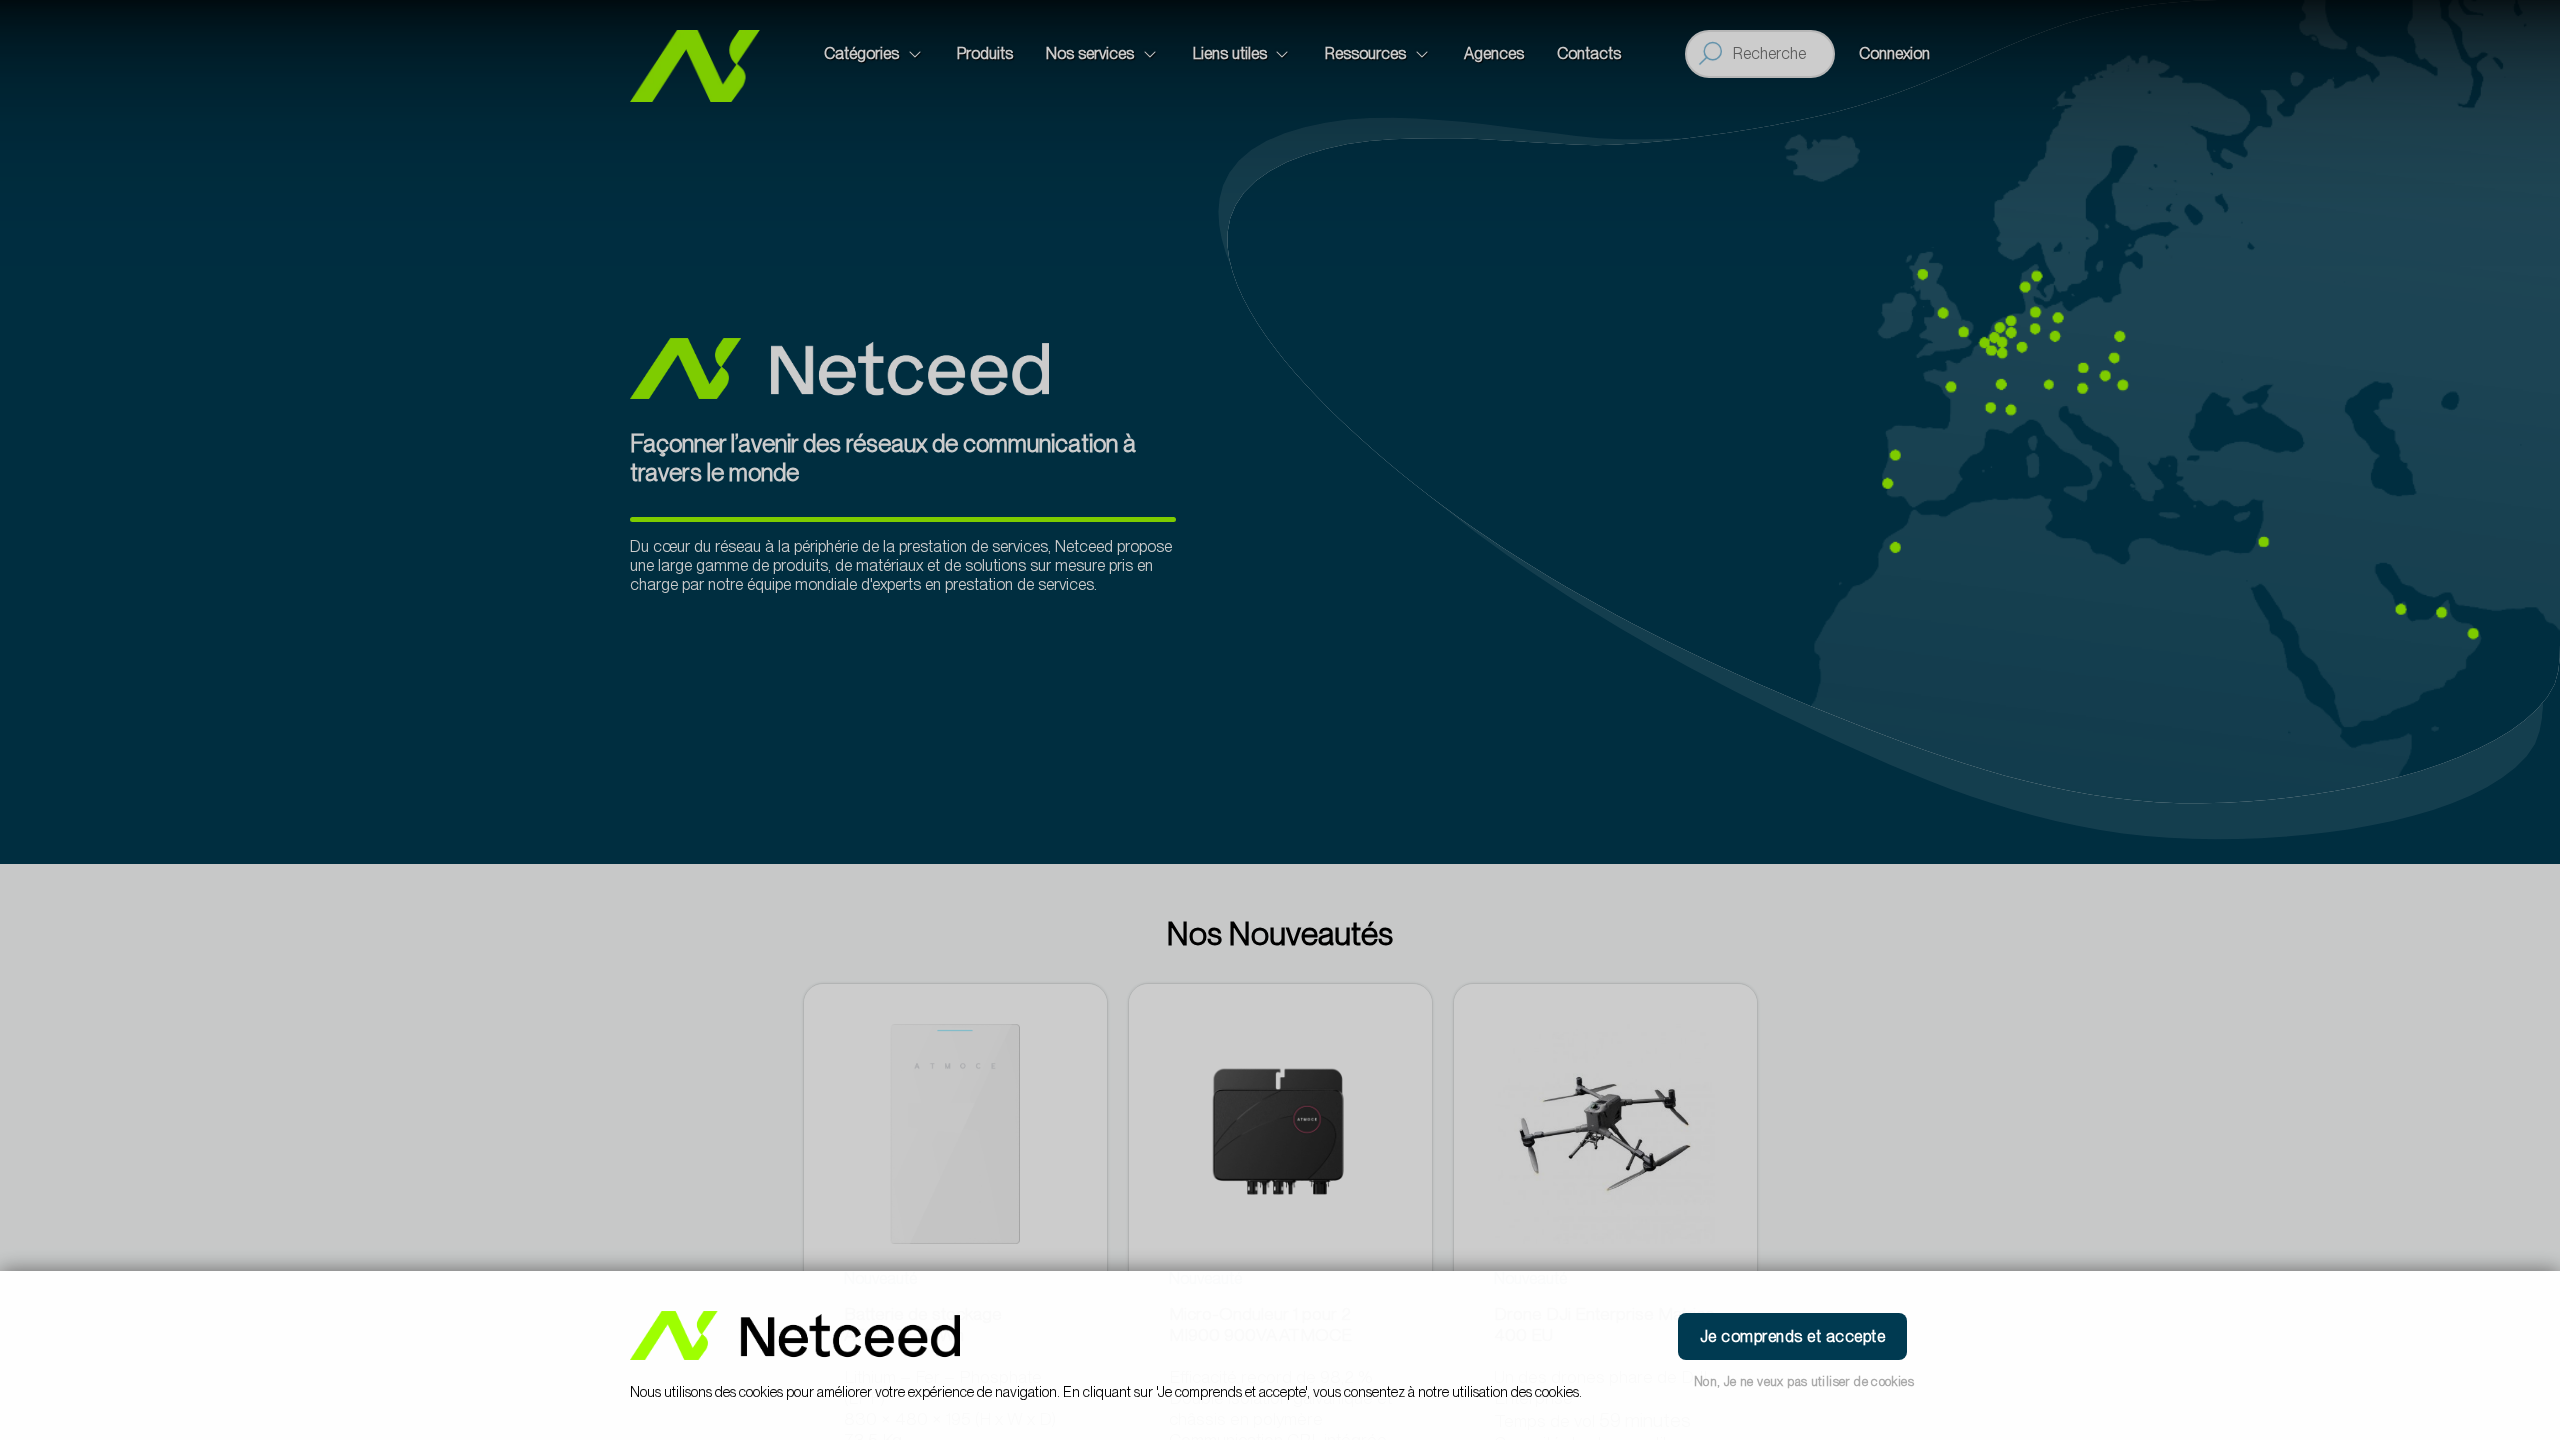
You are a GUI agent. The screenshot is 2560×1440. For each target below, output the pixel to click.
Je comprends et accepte (1792, 1336)
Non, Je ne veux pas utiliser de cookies (1804, 1381)
